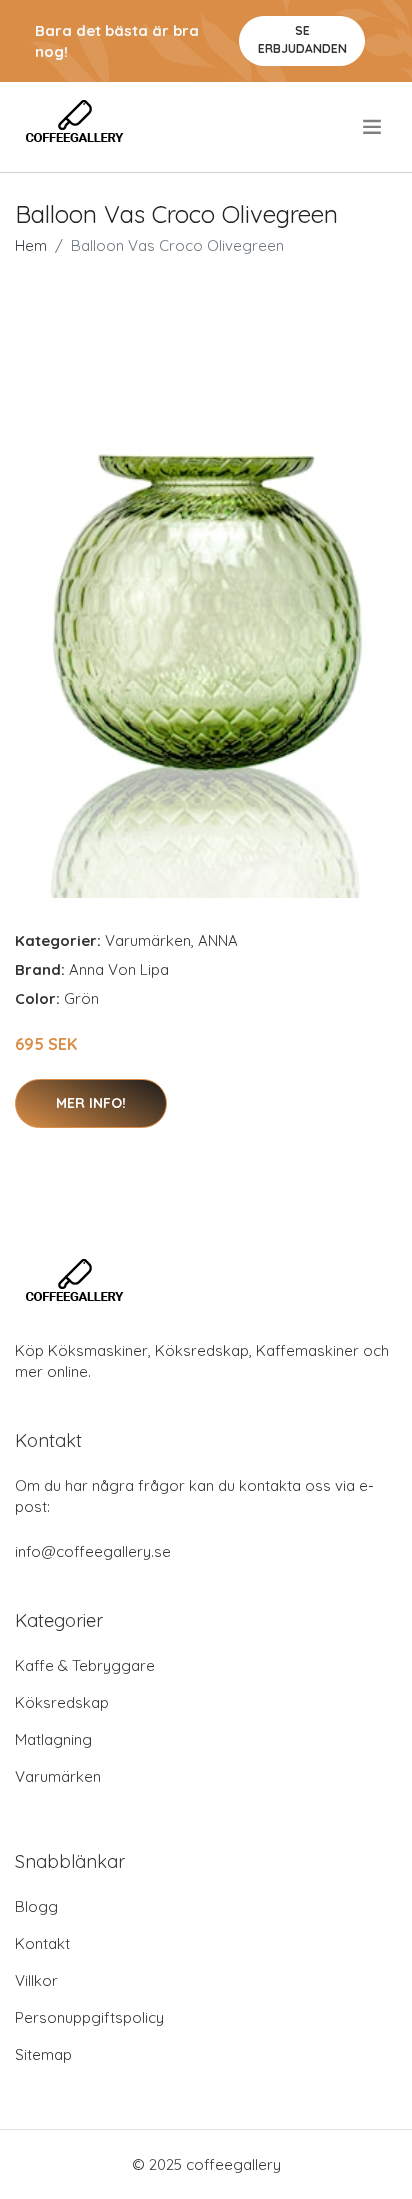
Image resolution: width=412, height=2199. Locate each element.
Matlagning (53, 1739)
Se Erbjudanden (302, 39)
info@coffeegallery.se (93, 1551)
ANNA (218, 940)
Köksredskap (62, 1702)
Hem (31, 245)
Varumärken (148, 940)
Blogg (36, 1906)
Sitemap (43, 2054)
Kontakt (42, 1943)
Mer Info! (91, 1103)
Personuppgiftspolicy (89, 2017)
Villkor (36, 1980)
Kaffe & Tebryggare (85, 1665)
